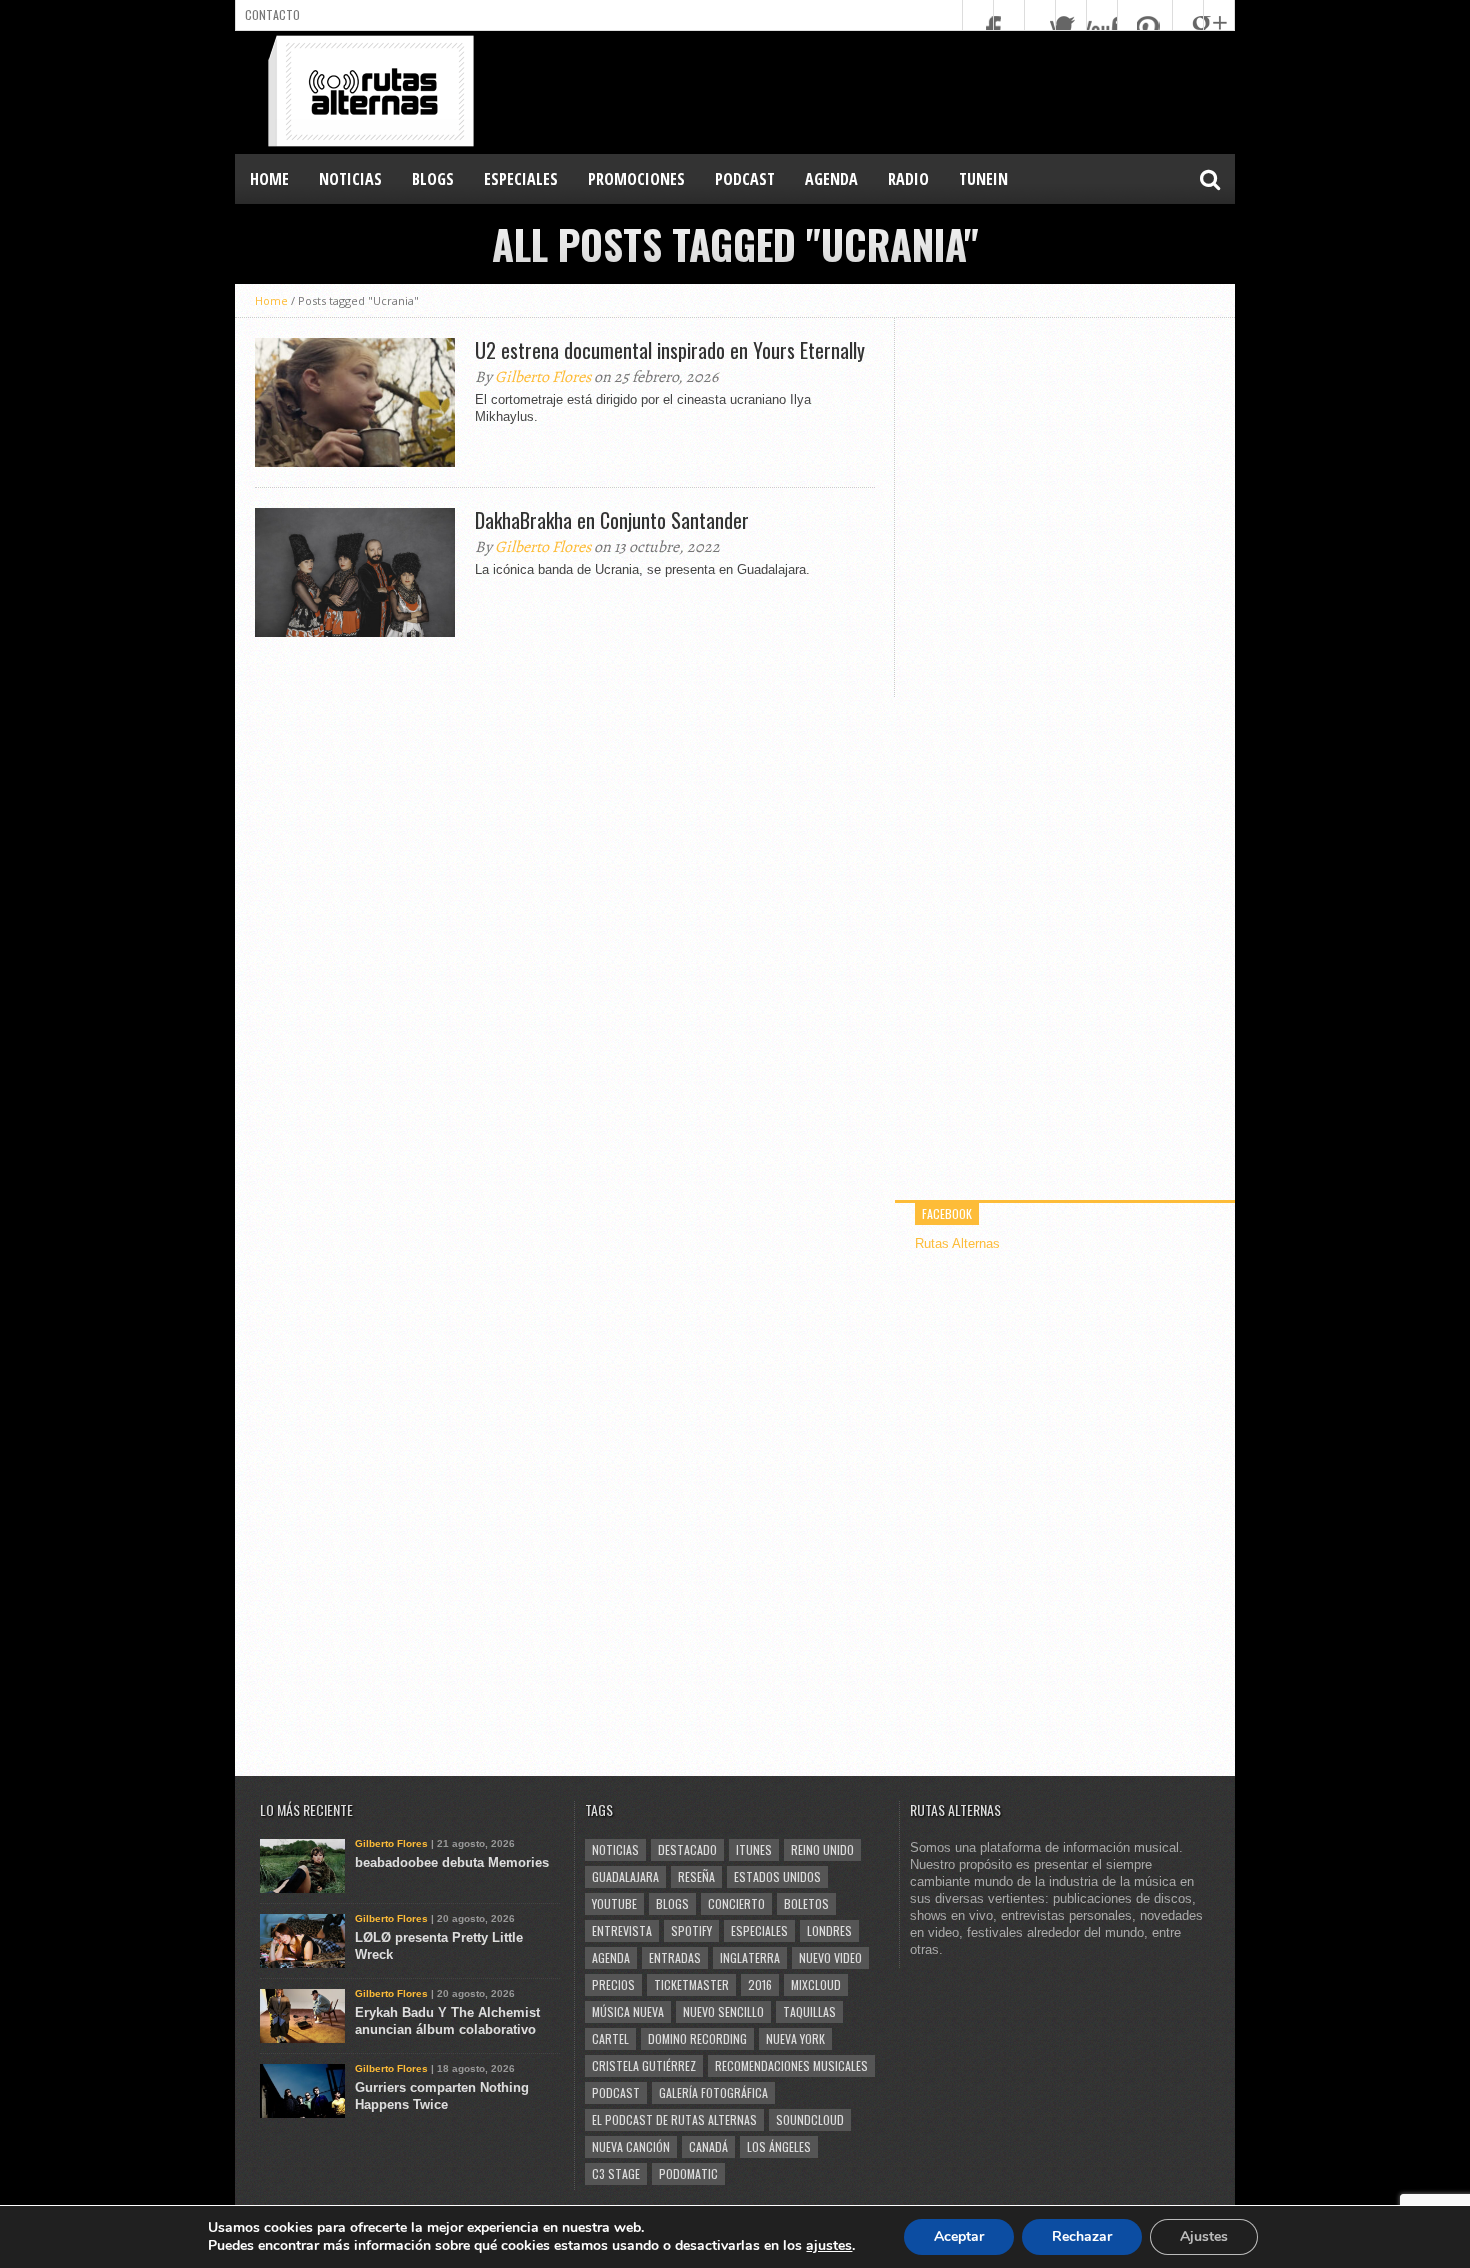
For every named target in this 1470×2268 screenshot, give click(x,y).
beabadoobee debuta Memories (452, 1862)
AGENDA (831, 179)
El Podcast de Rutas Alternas (674, 2119)
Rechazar (1082, 2236)
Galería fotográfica (713, 2092)
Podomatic (688, 2173)
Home (269, 179)
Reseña (696, 1876)
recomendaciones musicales (791, 2065)
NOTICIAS (350, 179)
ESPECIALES (521, 179)
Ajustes (1204, 2236)
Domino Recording (697, 2038)
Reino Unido (822, 1849)
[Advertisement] (871, 91)
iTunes (754, 1849)
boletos (806, 1903)
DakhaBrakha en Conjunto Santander (612, 520)
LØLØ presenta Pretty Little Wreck (439, 1946)
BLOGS (433, 179)
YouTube (614, 1903)
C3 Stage (616, 2173)
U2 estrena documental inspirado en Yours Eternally (670, 350)
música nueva (628, 2011)
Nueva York (795, 2038)
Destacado (687, 1849)
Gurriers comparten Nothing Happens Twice (442, 2096)
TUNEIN (983, 179)
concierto (736, 1903)
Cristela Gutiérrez (644, 2065)
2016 (760, 1984)
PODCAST (745, 179)
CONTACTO (272, 14)
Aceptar (959, 2236)
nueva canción (631, 2146)
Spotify (691, 1930)
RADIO (908, 179)
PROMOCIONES (636, 179)
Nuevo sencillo (723, 2011)
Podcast (616, 2092)
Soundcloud (810, 2119)
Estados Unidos (777, 1876)
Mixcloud (816, 1984)
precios (613, 1984)
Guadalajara (625, 1876)
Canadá (708, 2146)
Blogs (672, 1903)
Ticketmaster (691, 1984)
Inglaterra (750, 1957)
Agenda (611, 1957)
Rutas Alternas (957, 1243)
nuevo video (830, 1957)
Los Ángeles (779, 2146)
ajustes (829, 2246)
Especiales (759, 1930)
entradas (675, 1957)
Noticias (615, 1849)
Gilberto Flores (543, 377)
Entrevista (622, 1930)
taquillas (809, 2011)
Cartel (610, 2038)
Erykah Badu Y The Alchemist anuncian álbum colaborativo (447, 2021)
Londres (829, 1930)
